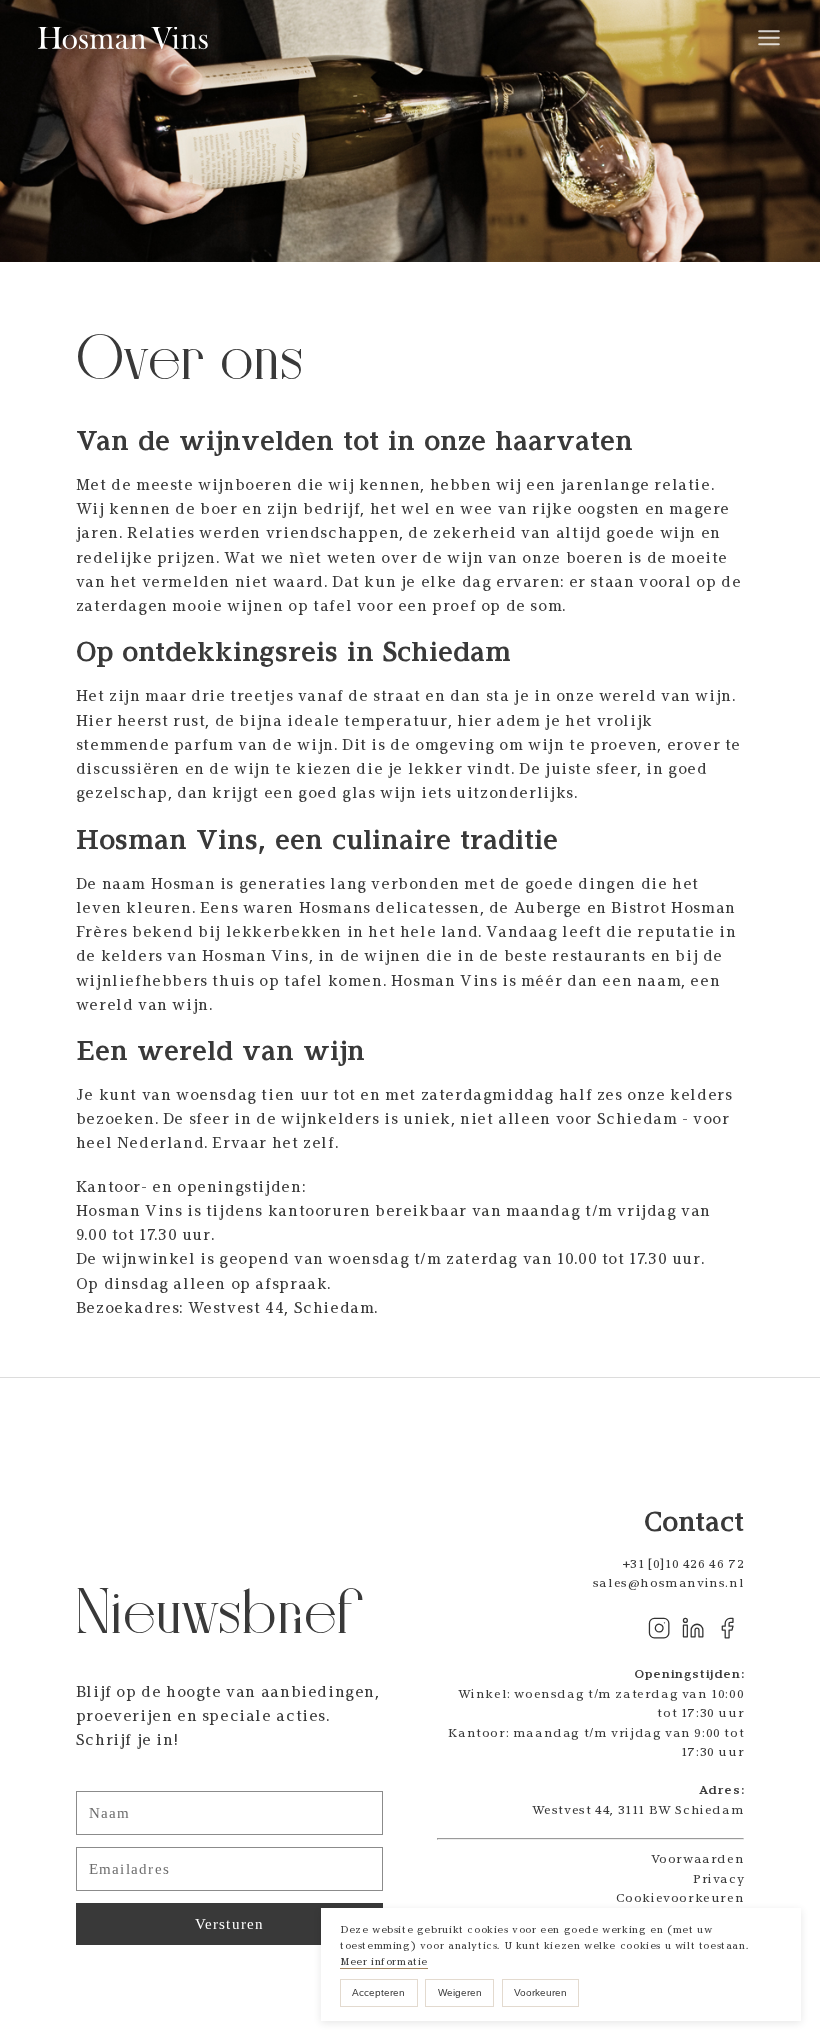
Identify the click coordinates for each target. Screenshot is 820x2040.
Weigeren (460, 1992)
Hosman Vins (124, 38)
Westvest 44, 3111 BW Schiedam (638, 1809)
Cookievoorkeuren (680, 1897)
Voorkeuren (540, 1992)
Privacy (718, 1878)
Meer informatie (384, 1961)
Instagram (659, 1628)
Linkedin (693, 1628)
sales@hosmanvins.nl (669, 1582)
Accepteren (378, 1992)
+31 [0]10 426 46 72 (684, 1563)
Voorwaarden (698, 1858)
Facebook (727, 1628)
